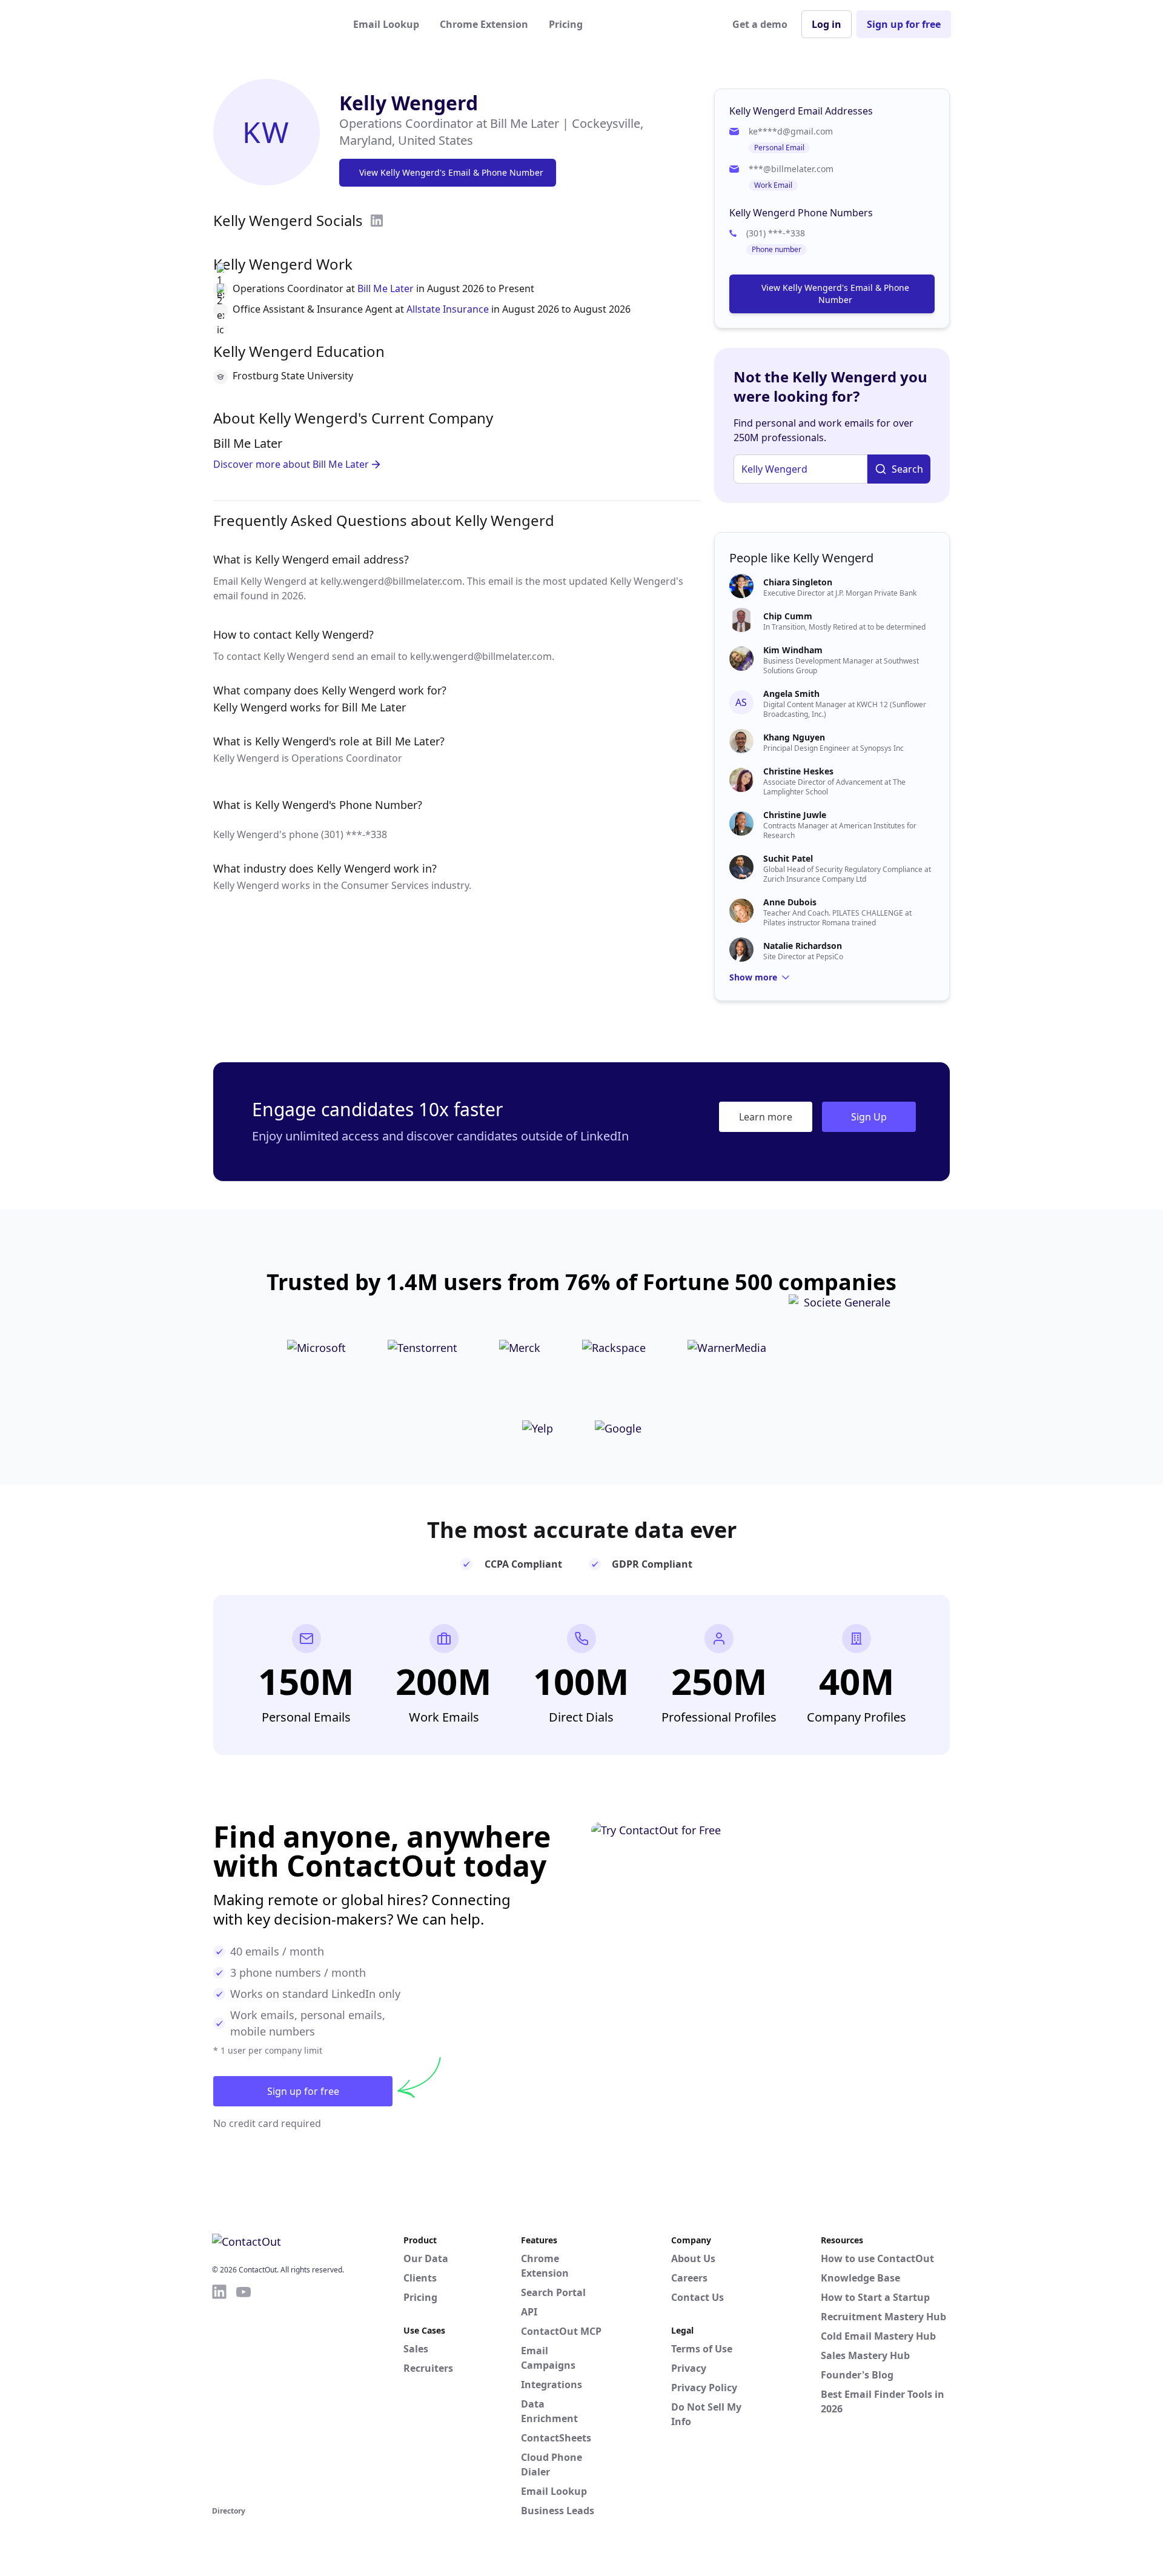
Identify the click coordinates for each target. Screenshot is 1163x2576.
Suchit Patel (788, 858)
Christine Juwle (795, 815)
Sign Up (869, 1117)
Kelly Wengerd (409, 103)
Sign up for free (904, 24)
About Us (693, 2258)
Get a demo (760, 24)
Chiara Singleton (798, 582)
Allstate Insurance (448, 309)
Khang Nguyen (794, 737)
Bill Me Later (386, 288)
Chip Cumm (788, 616)
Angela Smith (791, 694)
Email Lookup (386, 24)
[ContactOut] (271, 24)
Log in (827, 24)
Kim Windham (793, 650)
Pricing (566, 24)
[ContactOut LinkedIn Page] (219, 2393)
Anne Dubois (790, 902)
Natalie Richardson (803, 946)
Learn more (766, 1117)
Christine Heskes (798, 771)
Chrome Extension (484, 24)
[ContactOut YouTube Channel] (244, 2393)
